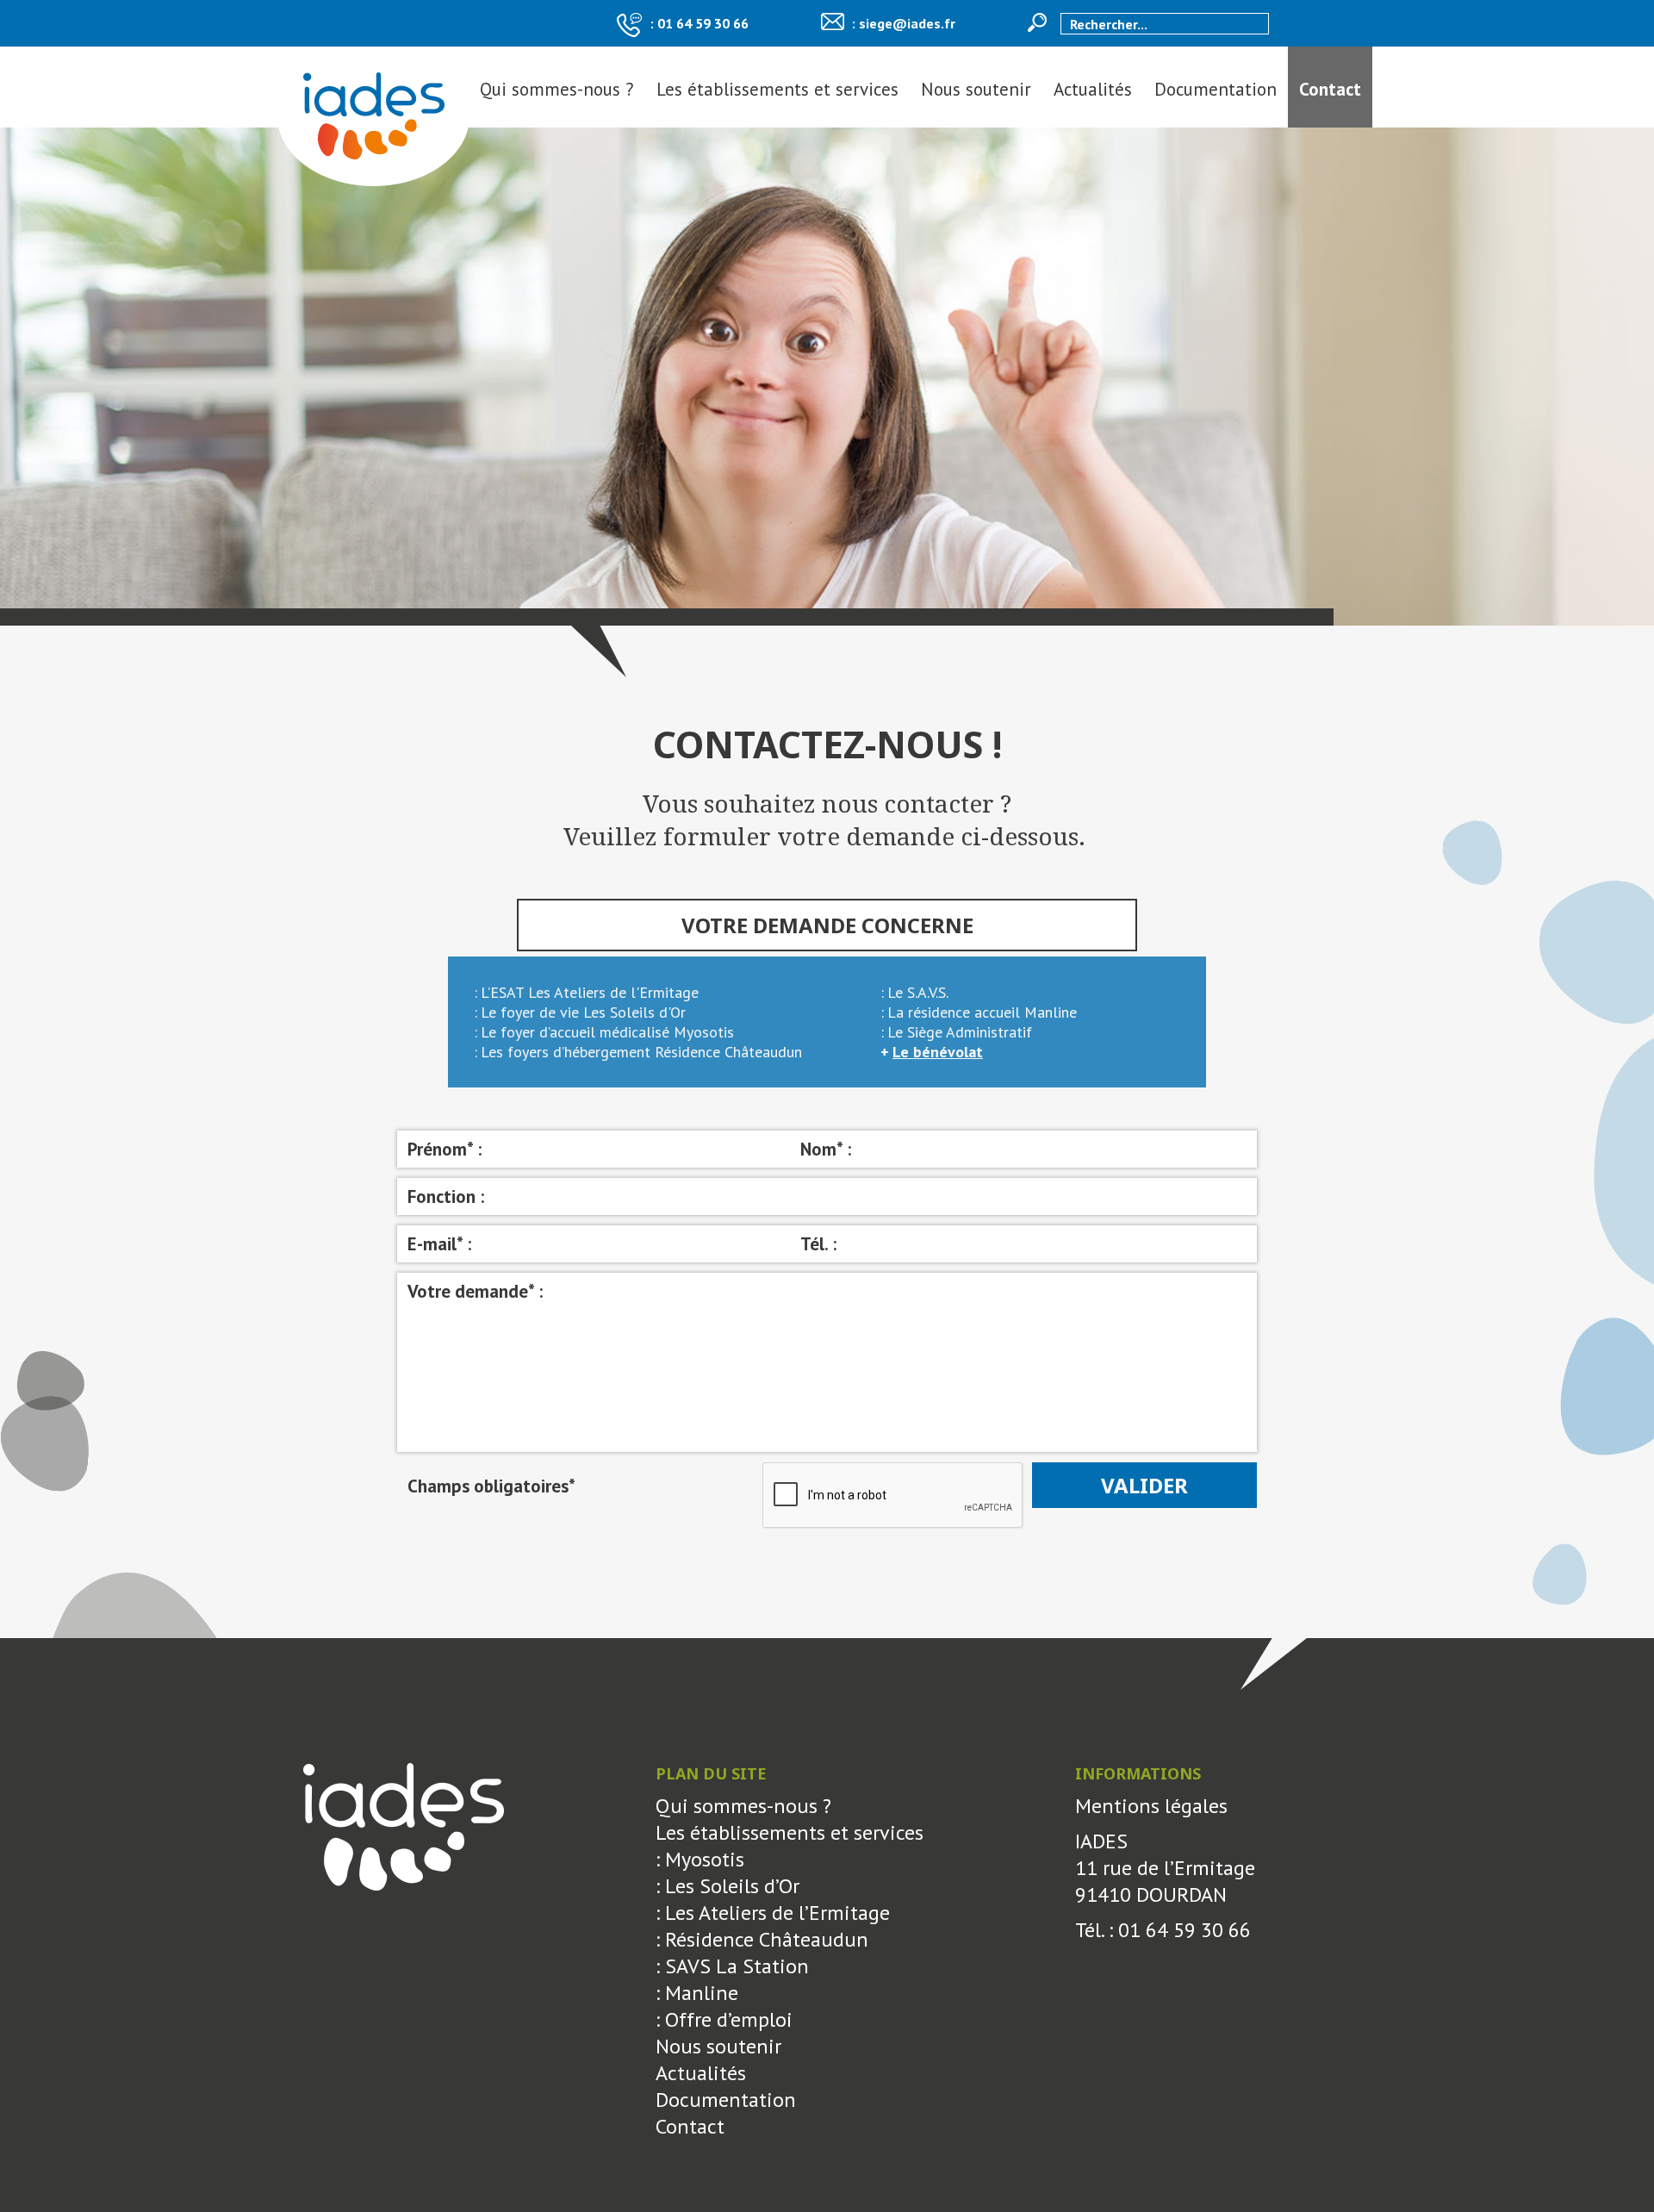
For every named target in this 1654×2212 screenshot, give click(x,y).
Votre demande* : (475, 1291)
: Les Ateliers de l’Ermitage (773, 1913)
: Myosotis (700, 1859)
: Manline (697, 1993)
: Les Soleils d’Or (728, 1886)
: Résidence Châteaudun (762, 1939)
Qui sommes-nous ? (557, 89)
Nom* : (826, 1149)
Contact (1330, 89)
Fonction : (446, 1196)
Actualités (1093, 89)
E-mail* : (439, 1244)
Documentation (1216, 89)
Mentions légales (1151, 1806)
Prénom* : (445, 1149)
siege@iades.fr (907, 23)
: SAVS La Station (732, 1966)
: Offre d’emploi (724, 2019)
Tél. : (818, 1244)
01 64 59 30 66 (703, 23)
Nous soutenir (976, 89)
